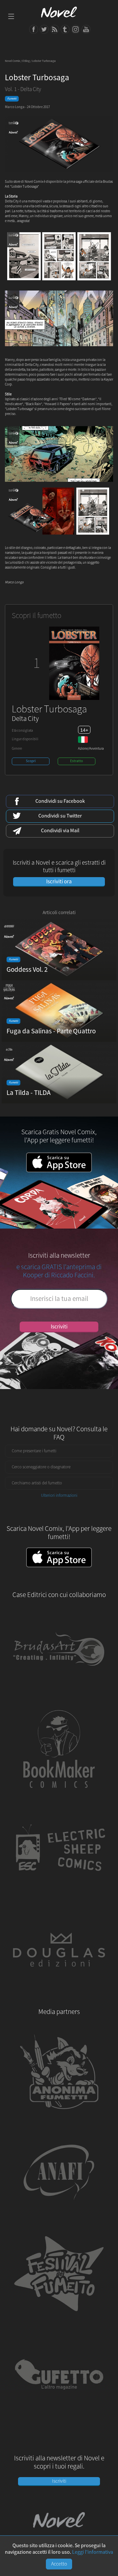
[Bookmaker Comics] (59, 1795)
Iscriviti (59, 1327)
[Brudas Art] (59, 1694)
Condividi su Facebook (60, 801)
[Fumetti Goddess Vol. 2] (59, 978)
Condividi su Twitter (60, 816)
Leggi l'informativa (93, 2552)
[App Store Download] (59, 1171)
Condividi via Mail (60, 831)
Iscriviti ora (59, 882)
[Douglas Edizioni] (59, 1996)
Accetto (59, 2564)
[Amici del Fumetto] (59, 2218)
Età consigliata (22, 731)
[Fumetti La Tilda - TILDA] (59, 1101)
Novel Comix (12, 61)
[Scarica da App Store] (59, 1558)
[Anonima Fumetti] (59, 2118)
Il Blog (26, 61)
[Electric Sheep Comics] (59, 1895)
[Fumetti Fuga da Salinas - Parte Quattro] (59, 1040)
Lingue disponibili (25, 739)
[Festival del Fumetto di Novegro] (59, 2319)
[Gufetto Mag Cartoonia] (59, 2419)
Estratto (77, 761)
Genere (17, 749)
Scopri (31, 761)
